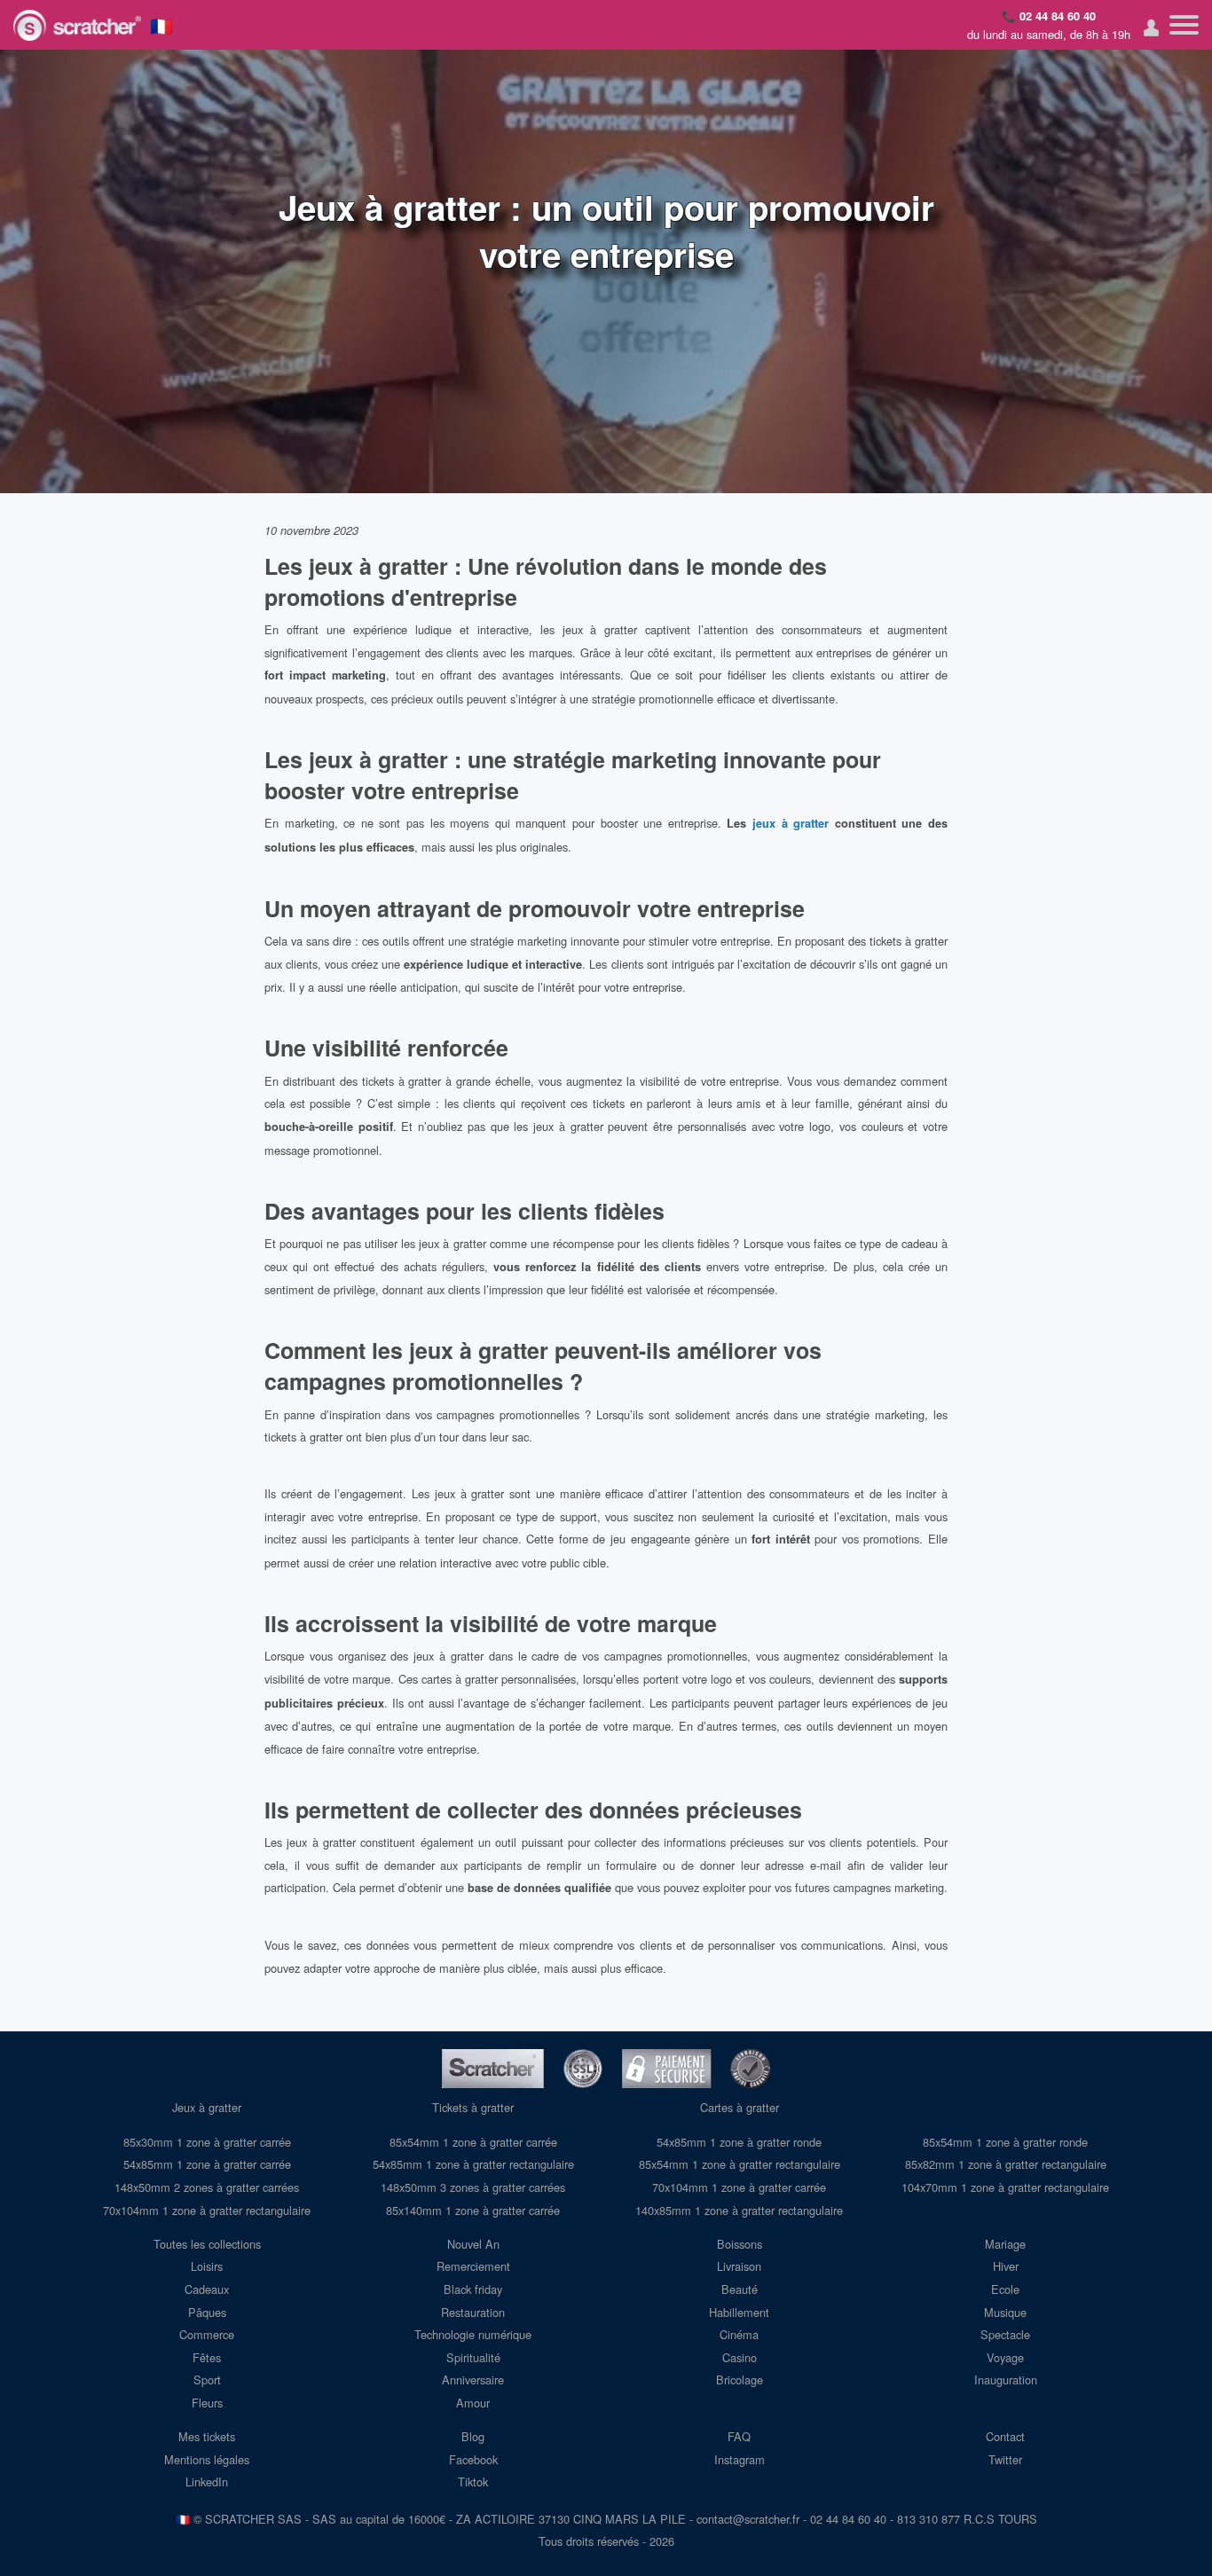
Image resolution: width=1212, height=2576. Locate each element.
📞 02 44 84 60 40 (1049, 16)
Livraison (739, 2266)
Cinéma (739, 2334)
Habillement (739, 2312)
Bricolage (740, 2380)
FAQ (739, 2436)
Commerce (207, 2334)
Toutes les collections (207, 2244)
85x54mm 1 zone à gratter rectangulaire (740, 2164)
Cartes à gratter (740, 2107)
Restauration (473, 2312)
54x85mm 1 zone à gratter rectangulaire (473, 2164)
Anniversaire (473, 2380)
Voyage (1005, 2357)
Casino (740, 2357)
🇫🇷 (161, 25)
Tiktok (473, 2482)
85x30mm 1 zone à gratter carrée (207, 2142)
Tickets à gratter (473, 2107)
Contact (1005, 2436)
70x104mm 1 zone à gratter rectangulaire (207, 2210)
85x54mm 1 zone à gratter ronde (1005, 2142)
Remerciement (473, 2266)
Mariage (1005, 2244)
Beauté (740, 2289)
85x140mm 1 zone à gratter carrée (473, 2210)
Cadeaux (207, 2289)
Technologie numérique (473, 2334)
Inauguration (1006, 2380)
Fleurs (207, 2403)
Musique (1005, 2312)
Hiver (1006, 2266)
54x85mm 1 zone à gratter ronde (739, 2142)
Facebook (473, 2459)
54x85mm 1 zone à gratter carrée (207, 2164)
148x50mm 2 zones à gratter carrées (207, 2187)
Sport (207, 2380)
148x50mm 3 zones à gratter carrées (473, 2187)
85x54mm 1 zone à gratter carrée (473, 2142)
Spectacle (1005, 2334)
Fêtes (207, 2357)
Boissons (740, 2244)
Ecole (1005, 2289)
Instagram (740, 2459)
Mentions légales (207, 2459)
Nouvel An (473, 2244)
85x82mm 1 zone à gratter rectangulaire (1006, 2164)
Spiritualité (473, 2357)
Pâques (207, 2312)
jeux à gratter (791, 823)
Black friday (473, 2289)
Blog (473, 2436)
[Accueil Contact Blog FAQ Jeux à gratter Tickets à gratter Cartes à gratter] (1184, 25)
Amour (473, 2403)
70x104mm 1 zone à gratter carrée (739, 2187)
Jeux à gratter (207, 2107)
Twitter (1005, 2459)
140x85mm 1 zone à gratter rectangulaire (739, 2210)
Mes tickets (207, 2436)
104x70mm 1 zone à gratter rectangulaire (1005, 2187)
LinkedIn (207, 2482)
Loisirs (207, 2266)
